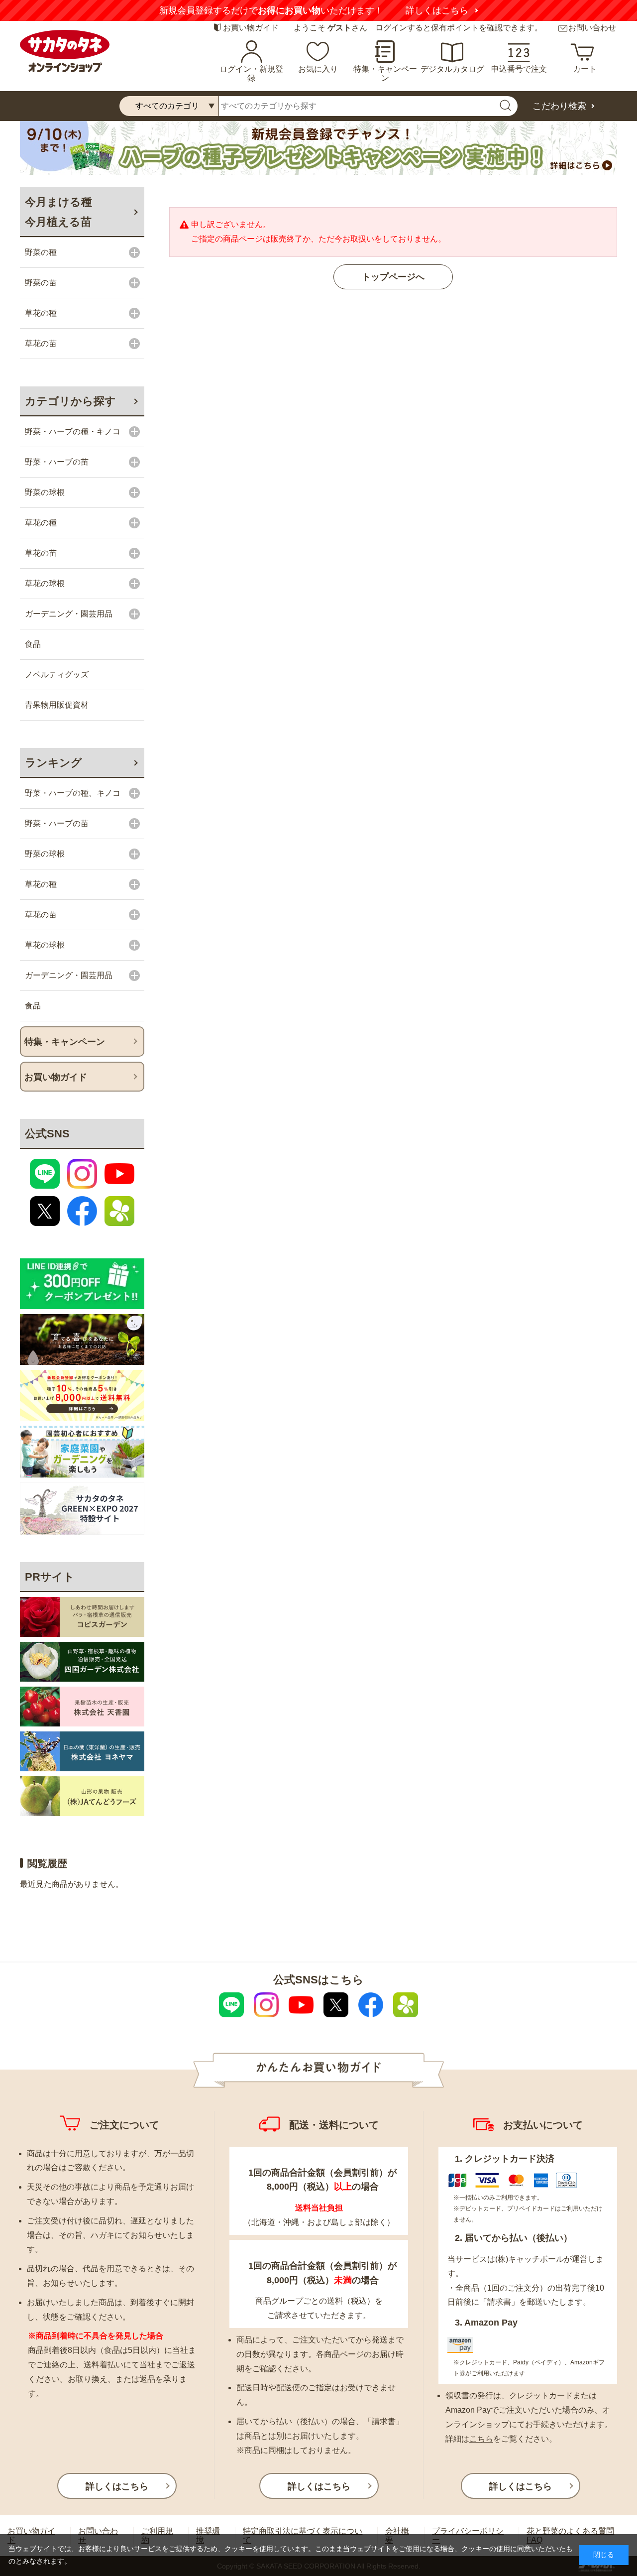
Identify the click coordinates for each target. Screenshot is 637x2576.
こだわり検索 (559, 106)
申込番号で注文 (519, 69)
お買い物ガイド (251, 28)
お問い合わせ (592, 28)
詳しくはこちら (437, 10)
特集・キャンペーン (385, 73)
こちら (481, 2439)
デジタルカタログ (452, 69)
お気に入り (318, 69)
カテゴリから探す (70, 401)
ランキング (53, 763)
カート (585, 69)
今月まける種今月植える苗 (58, 212)
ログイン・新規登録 (251, 73)
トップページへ (393, 277)
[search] (505, 106)
